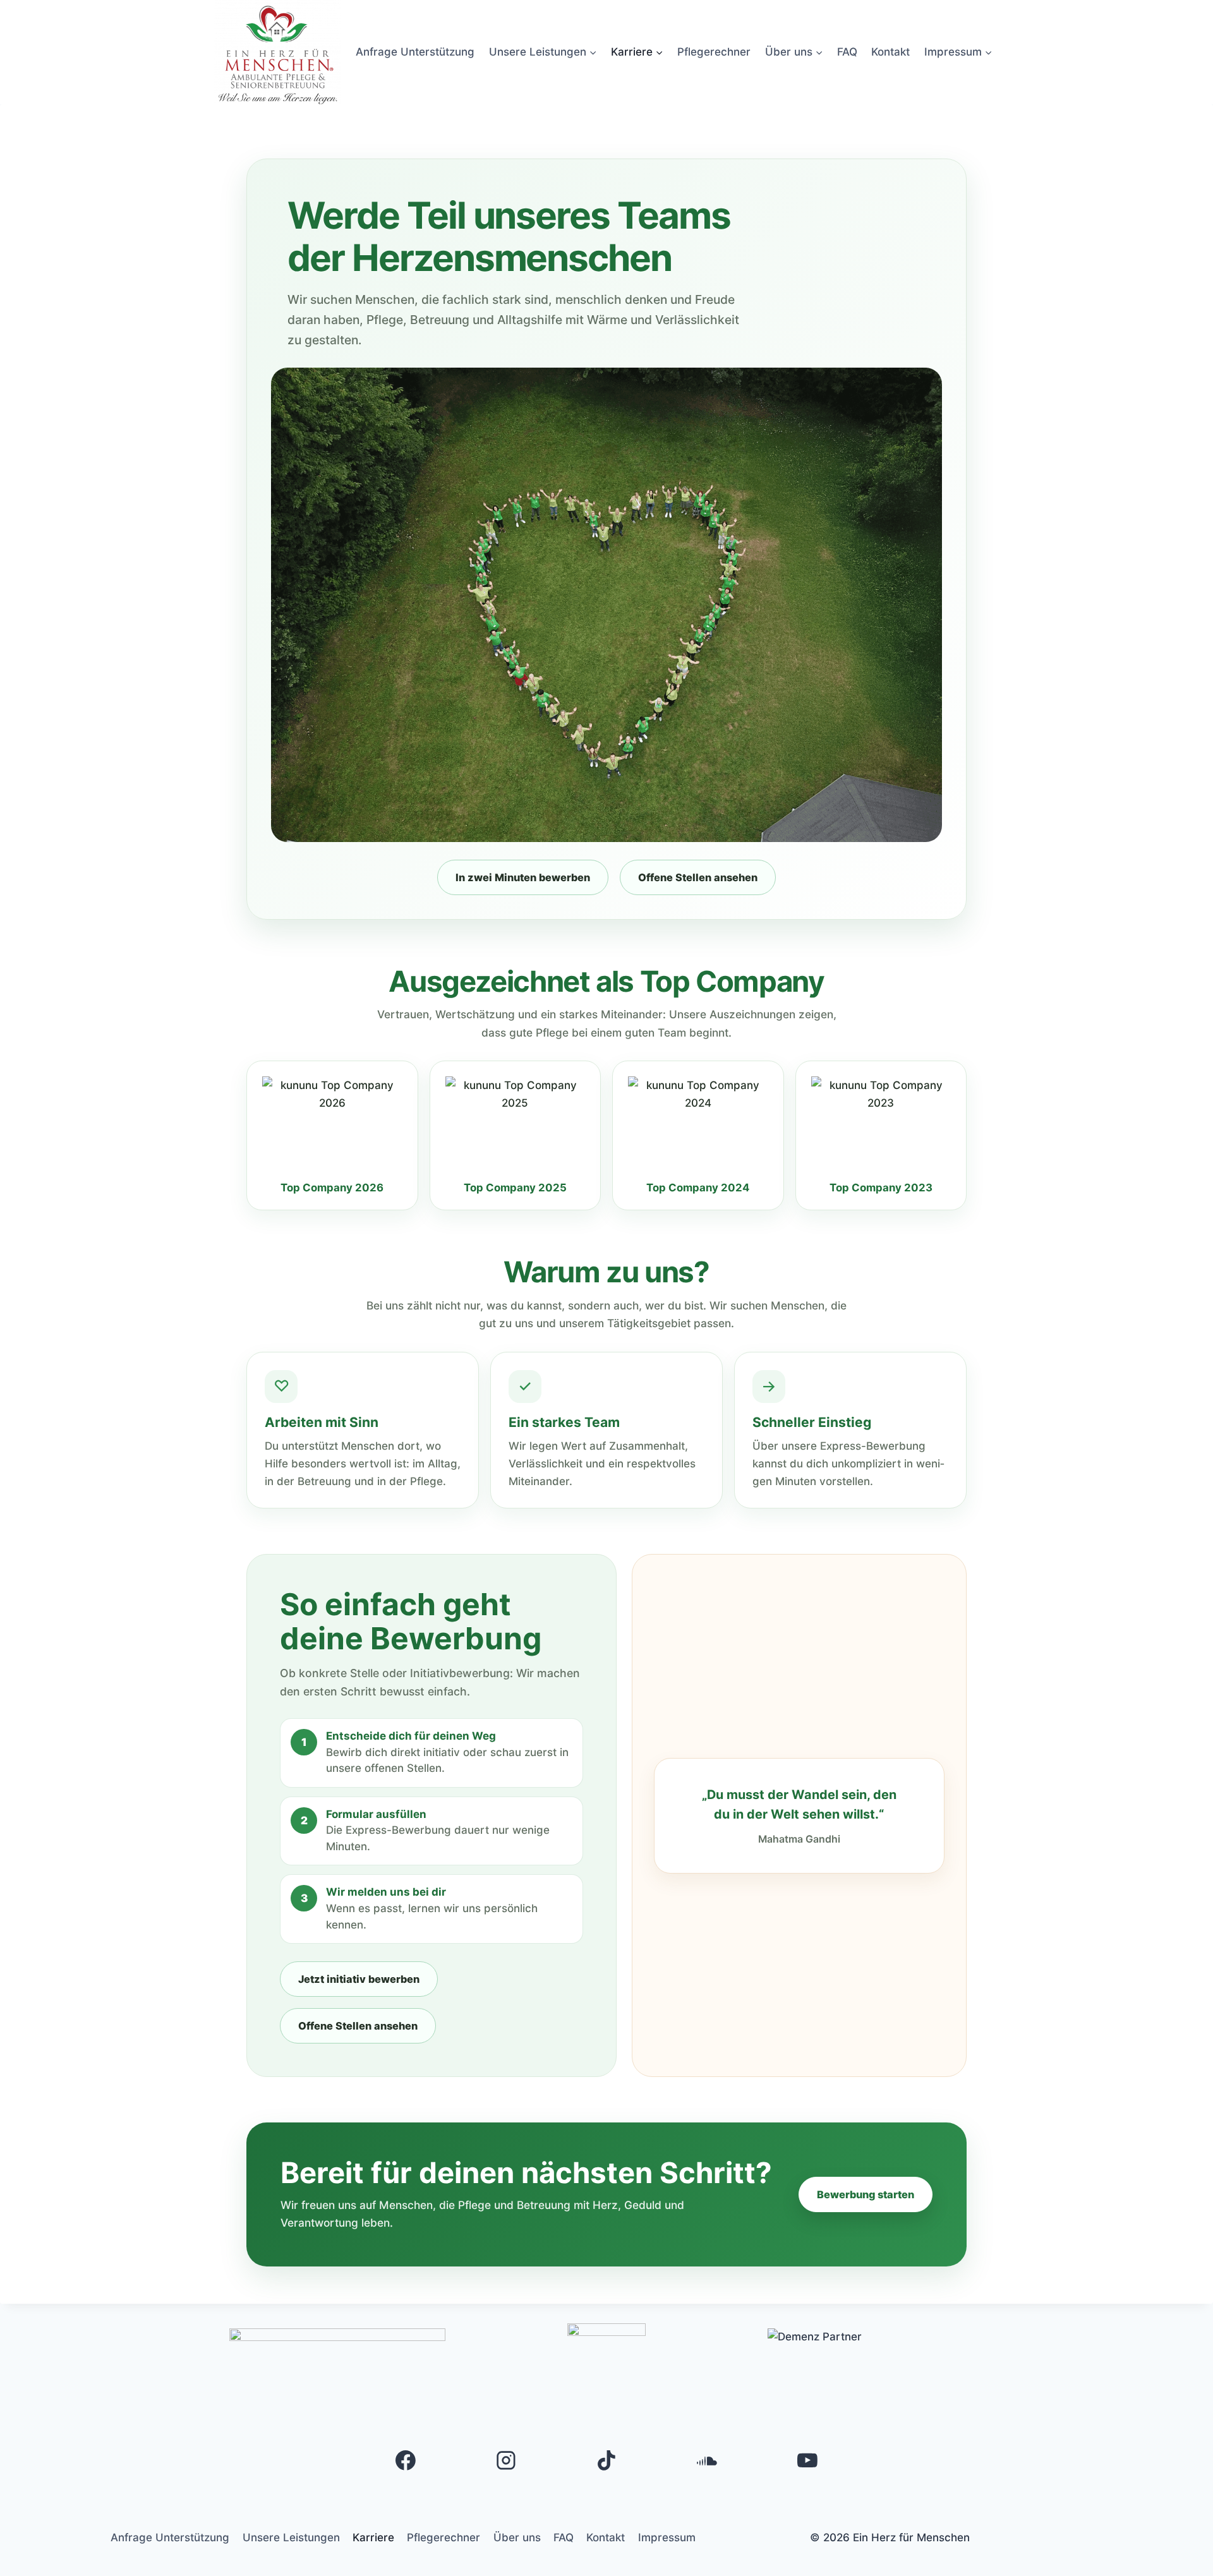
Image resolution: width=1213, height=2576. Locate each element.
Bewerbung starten (866, 2194)
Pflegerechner (714, 52)
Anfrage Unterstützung (415, 52)
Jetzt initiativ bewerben (359, 1979)
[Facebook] (406, 2460)
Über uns (517, 2537)
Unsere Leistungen (291, 2537)
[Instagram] (506, 2460)
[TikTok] (606, 2460)
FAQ (847, 52)
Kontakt (890, 52)
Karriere (373, 2537)
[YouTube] (807, 2460)
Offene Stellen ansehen (698, 877)
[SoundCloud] (707, 2460)
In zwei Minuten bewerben (523, 877)
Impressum (667, 2537)
